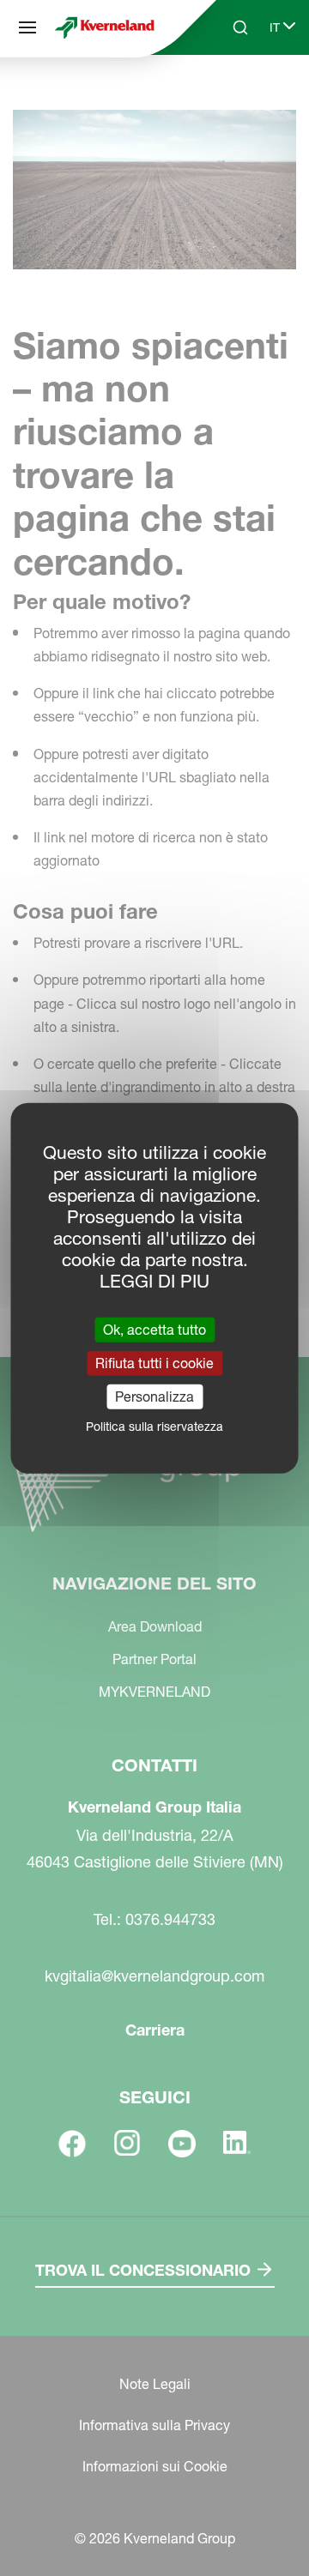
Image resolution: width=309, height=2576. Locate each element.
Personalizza (154, 1397)
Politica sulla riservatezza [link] (154, 1427)
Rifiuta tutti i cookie (154, 1362)
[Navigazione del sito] (27, 27)
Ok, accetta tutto (154, 1329)
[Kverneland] (105, 28)
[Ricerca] (228, 93)
